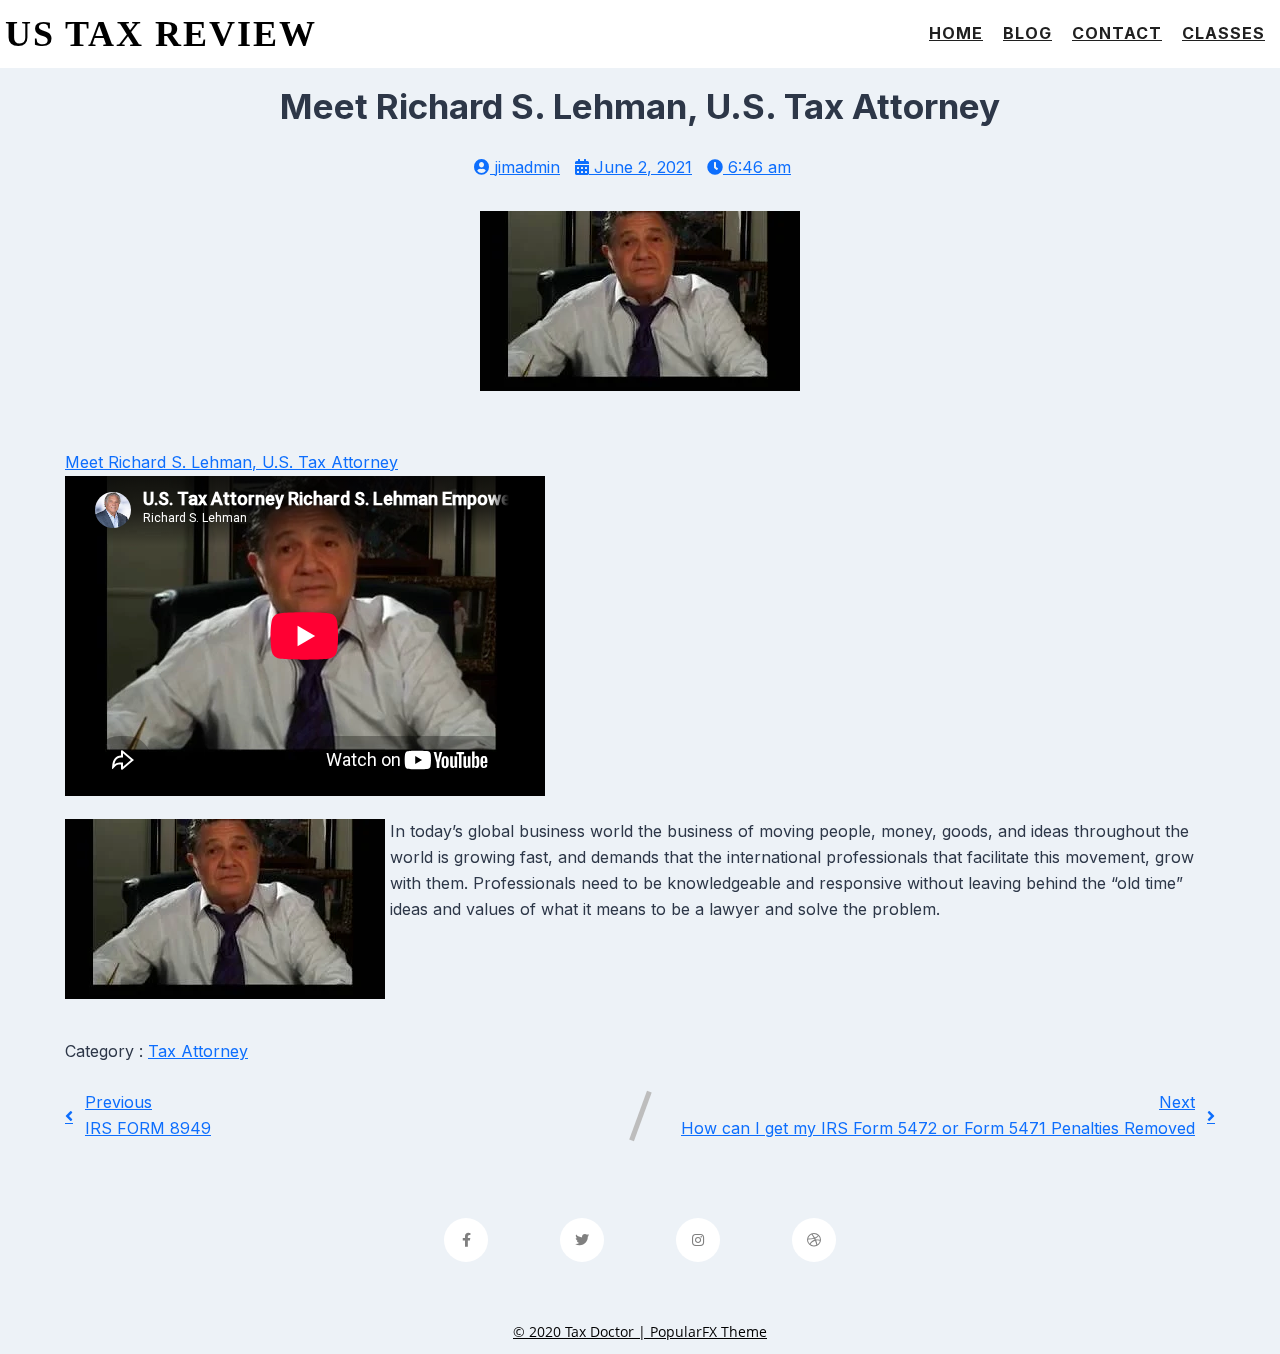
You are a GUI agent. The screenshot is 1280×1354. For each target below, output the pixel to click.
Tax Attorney (198, 1051)
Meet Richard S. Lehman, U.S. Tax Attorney (231, 462)
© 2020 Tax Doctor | (581, 1331)
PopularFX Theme (708, 1331)
